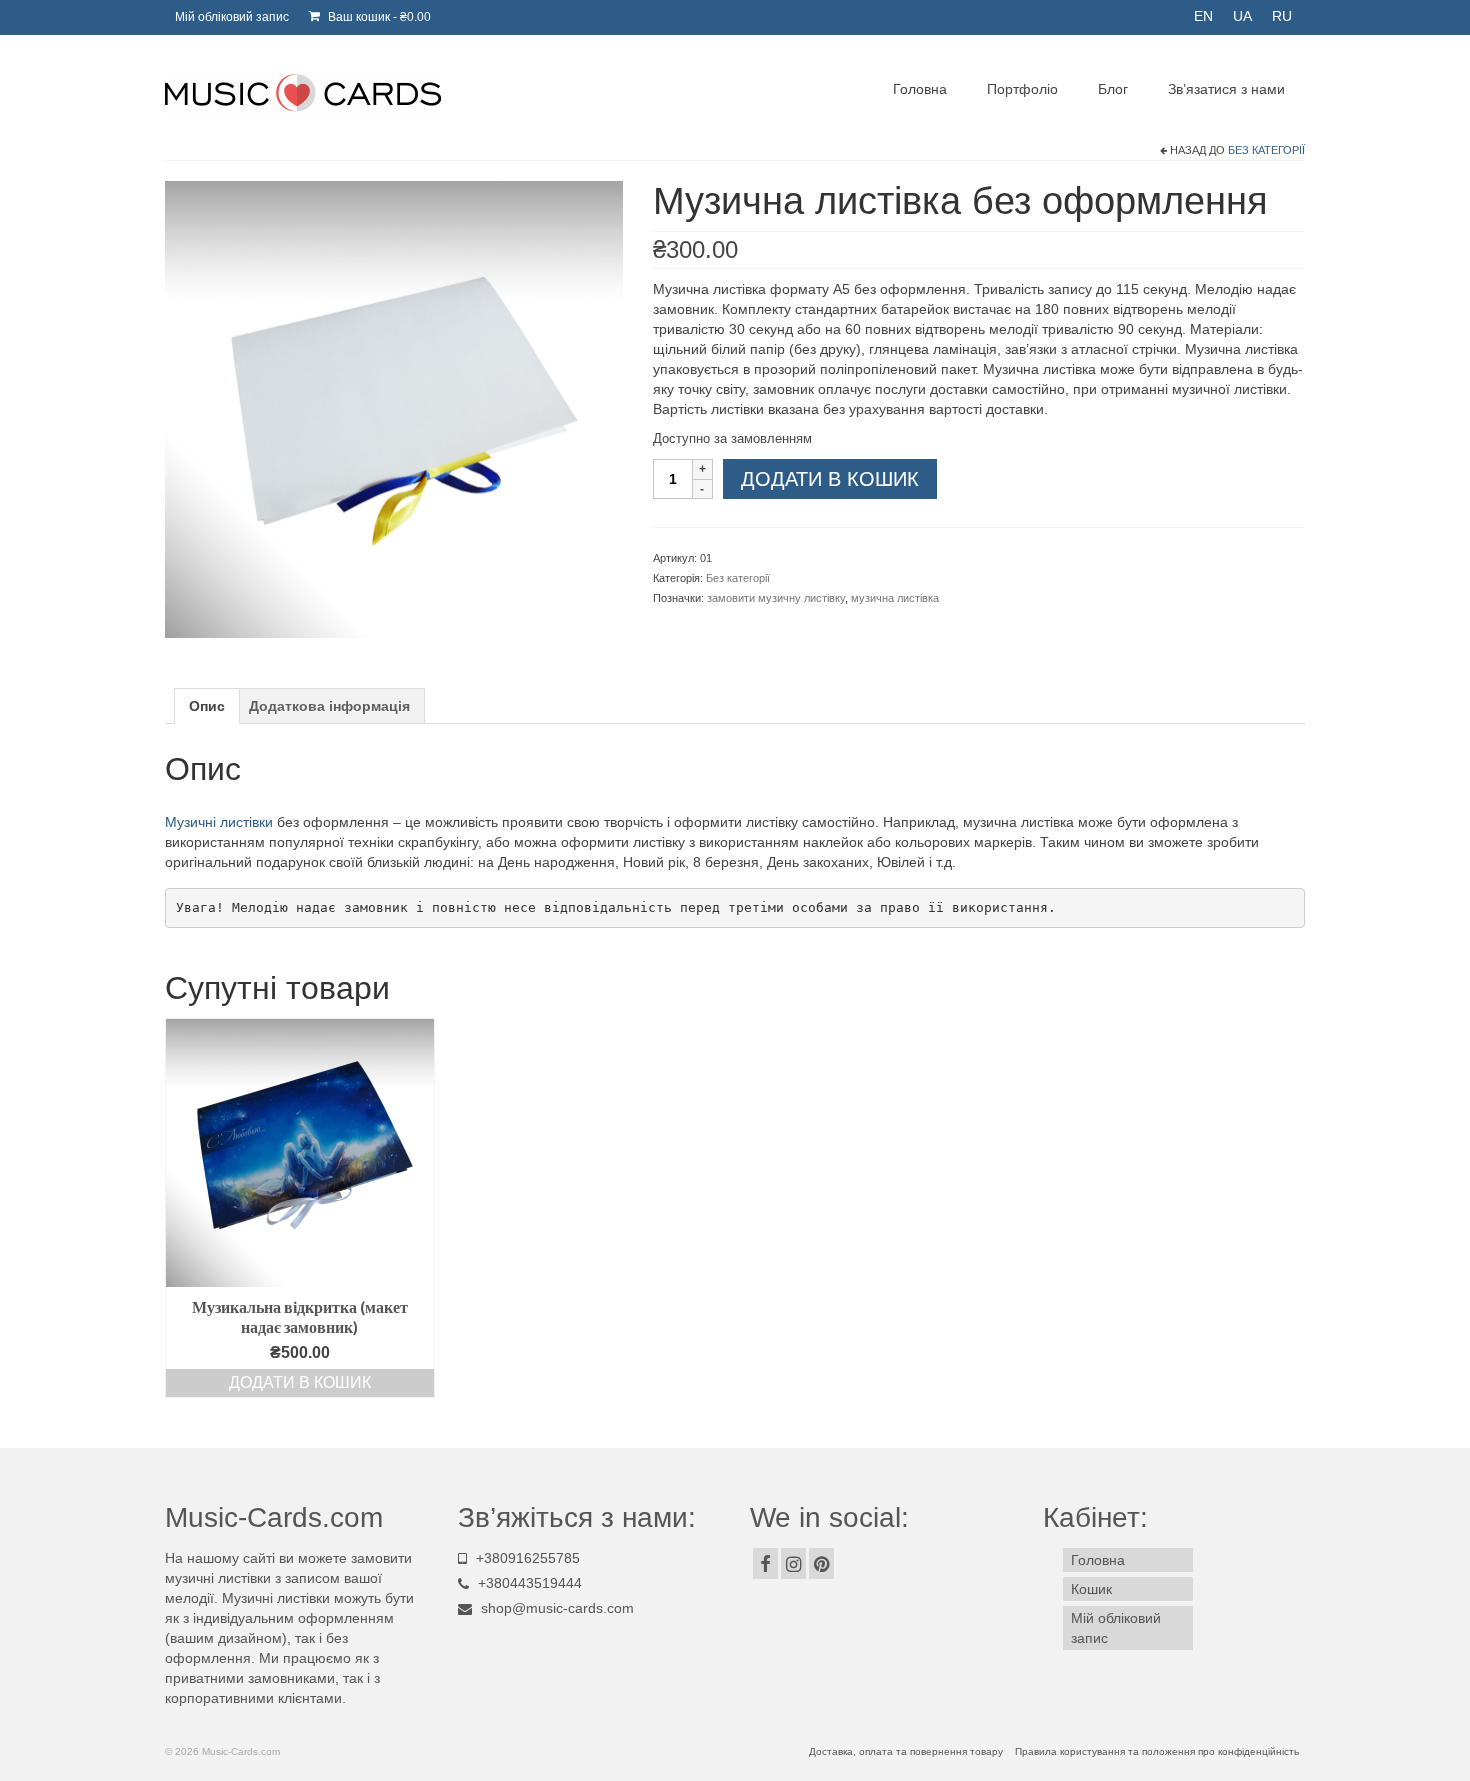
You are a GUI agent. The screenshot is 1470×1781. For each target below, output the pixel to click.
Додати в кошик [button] (300, 1382)
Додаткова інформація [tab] (329, 706)
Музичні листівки (219, 822)
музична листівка (895, 598)
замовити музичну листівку (776, 598)
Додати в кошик (830, 479)
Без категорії (1266, 150)
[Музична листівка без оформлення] (394, 408)
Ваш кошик (378, 17)
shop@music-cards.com (557, 1608)
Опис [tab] (207, 706)
